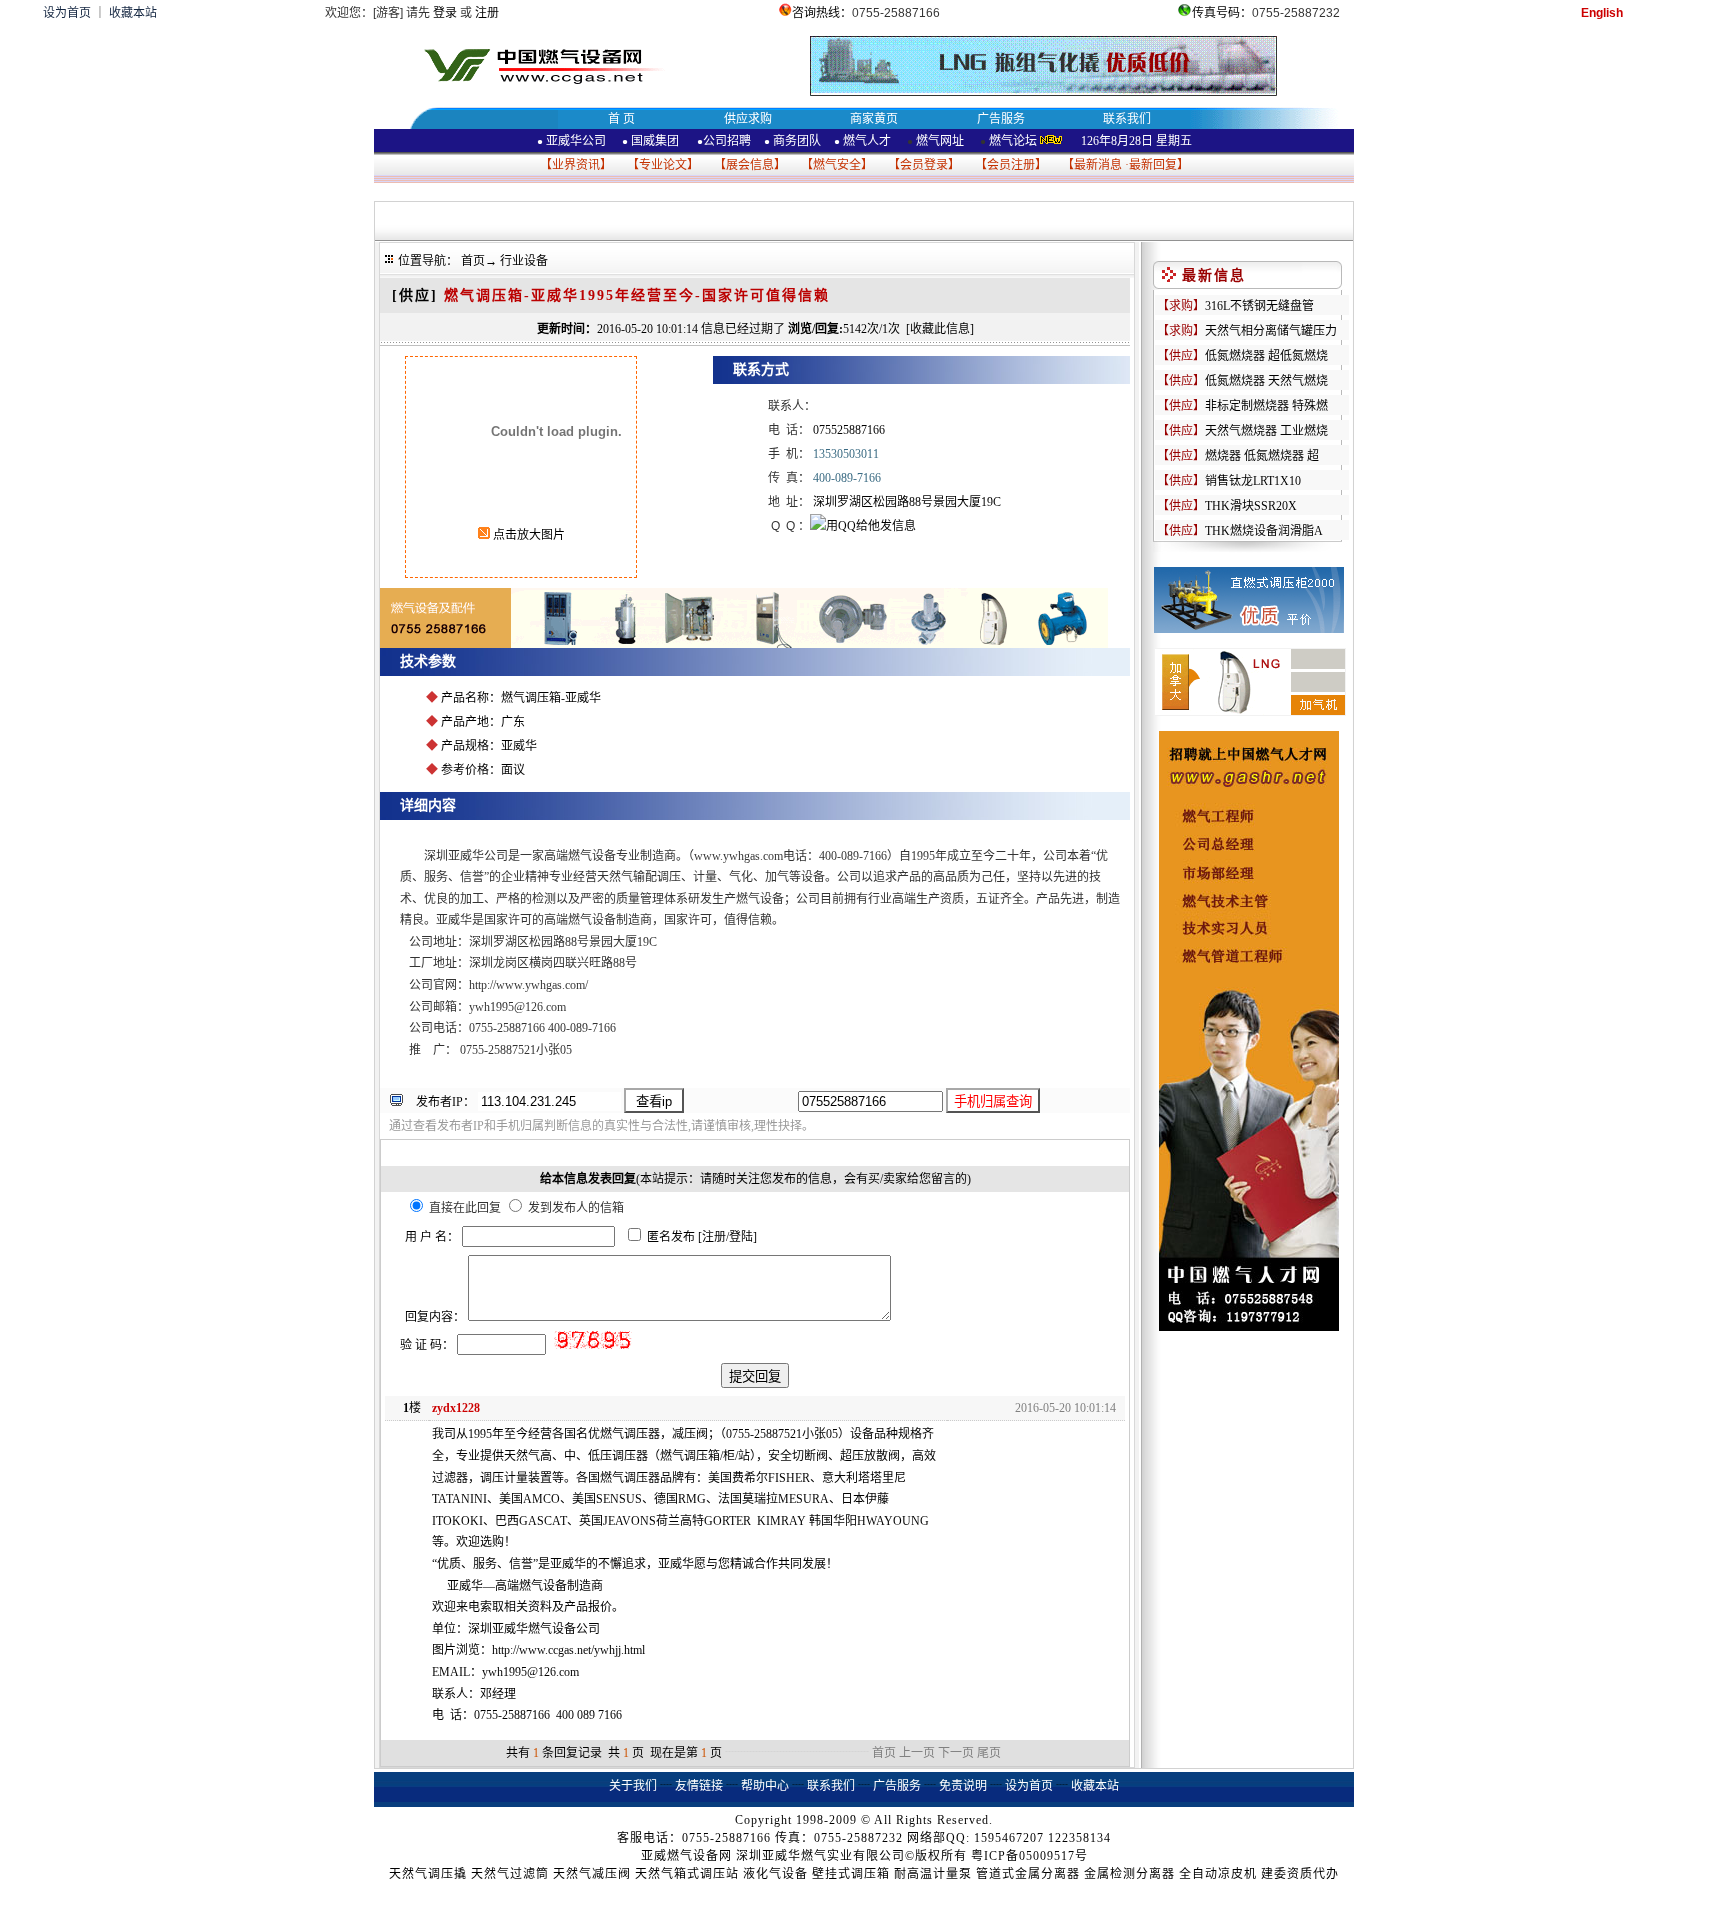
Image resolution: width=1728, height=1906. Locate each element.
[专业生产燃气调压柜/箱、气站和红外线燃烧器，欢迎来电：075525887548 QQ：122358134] (744, 644)
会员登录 (924, 165)
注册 (487, 13)
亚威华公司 (571, 141)
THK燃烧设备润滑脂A (1264, 531)
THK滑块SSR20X (1251, 506)
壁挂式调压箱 (851, 1874)
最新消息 (1098, 165)
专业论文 (663, 165)
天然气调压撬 (428, 1874)
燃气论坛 (1013, 141)
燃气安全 (837, 165)
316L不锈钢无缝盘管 (1259, 306)
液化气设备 (775, 1874)
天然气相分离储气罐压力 (1271, 331)
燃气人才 (865, 141)
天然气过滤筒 (510, 1874)
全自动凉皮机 (1218, 1874)
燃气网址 (938, 141)
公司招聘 (727, 141)
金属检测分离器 (1129, 1874)
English (1602, 13)
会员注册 (1011, 165)
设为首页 (67, 13)
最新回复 (1153, 165)
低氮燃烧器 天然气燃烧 (1266, 381)
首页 (473, 261)
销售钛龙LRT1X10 (1253, 481)
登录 (445, 13)
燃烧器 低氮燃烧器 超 (1262, 456)
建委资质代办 (1300, 1874)
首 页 (621, 119)
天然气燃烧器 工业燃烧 (1266, 431)
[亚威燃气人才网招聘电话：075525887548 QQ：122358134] (1249, 1327)
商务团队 (797, 141)
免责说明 (963, 1786)
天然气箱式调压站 (687, 1874)
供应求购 (748, 119)
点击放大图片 (527, 535)
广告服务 (1001, 119)
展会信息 (750, 165)
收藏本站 (133, 13)
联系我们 (1127, 119)
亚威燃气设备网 (686, 1856)
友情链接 (699, 1786)
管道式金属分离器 (1028, 1874)
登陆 (741, 1237)
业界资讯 (576, 165)
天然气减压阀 (592, 1874)
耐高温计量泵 (933, 1874)
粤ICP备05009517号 (1029, 1856)
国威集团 (655, 141)
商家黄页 (874, 119)
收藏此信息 (940, 329)
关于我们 (633, 1786)
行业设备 (524, 261)
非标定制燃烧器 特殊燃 (1266, 406)
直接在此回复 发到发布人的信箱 (525, 1208)
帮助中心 (765, 1786)
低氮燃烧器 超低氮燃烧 (1266, 356)
